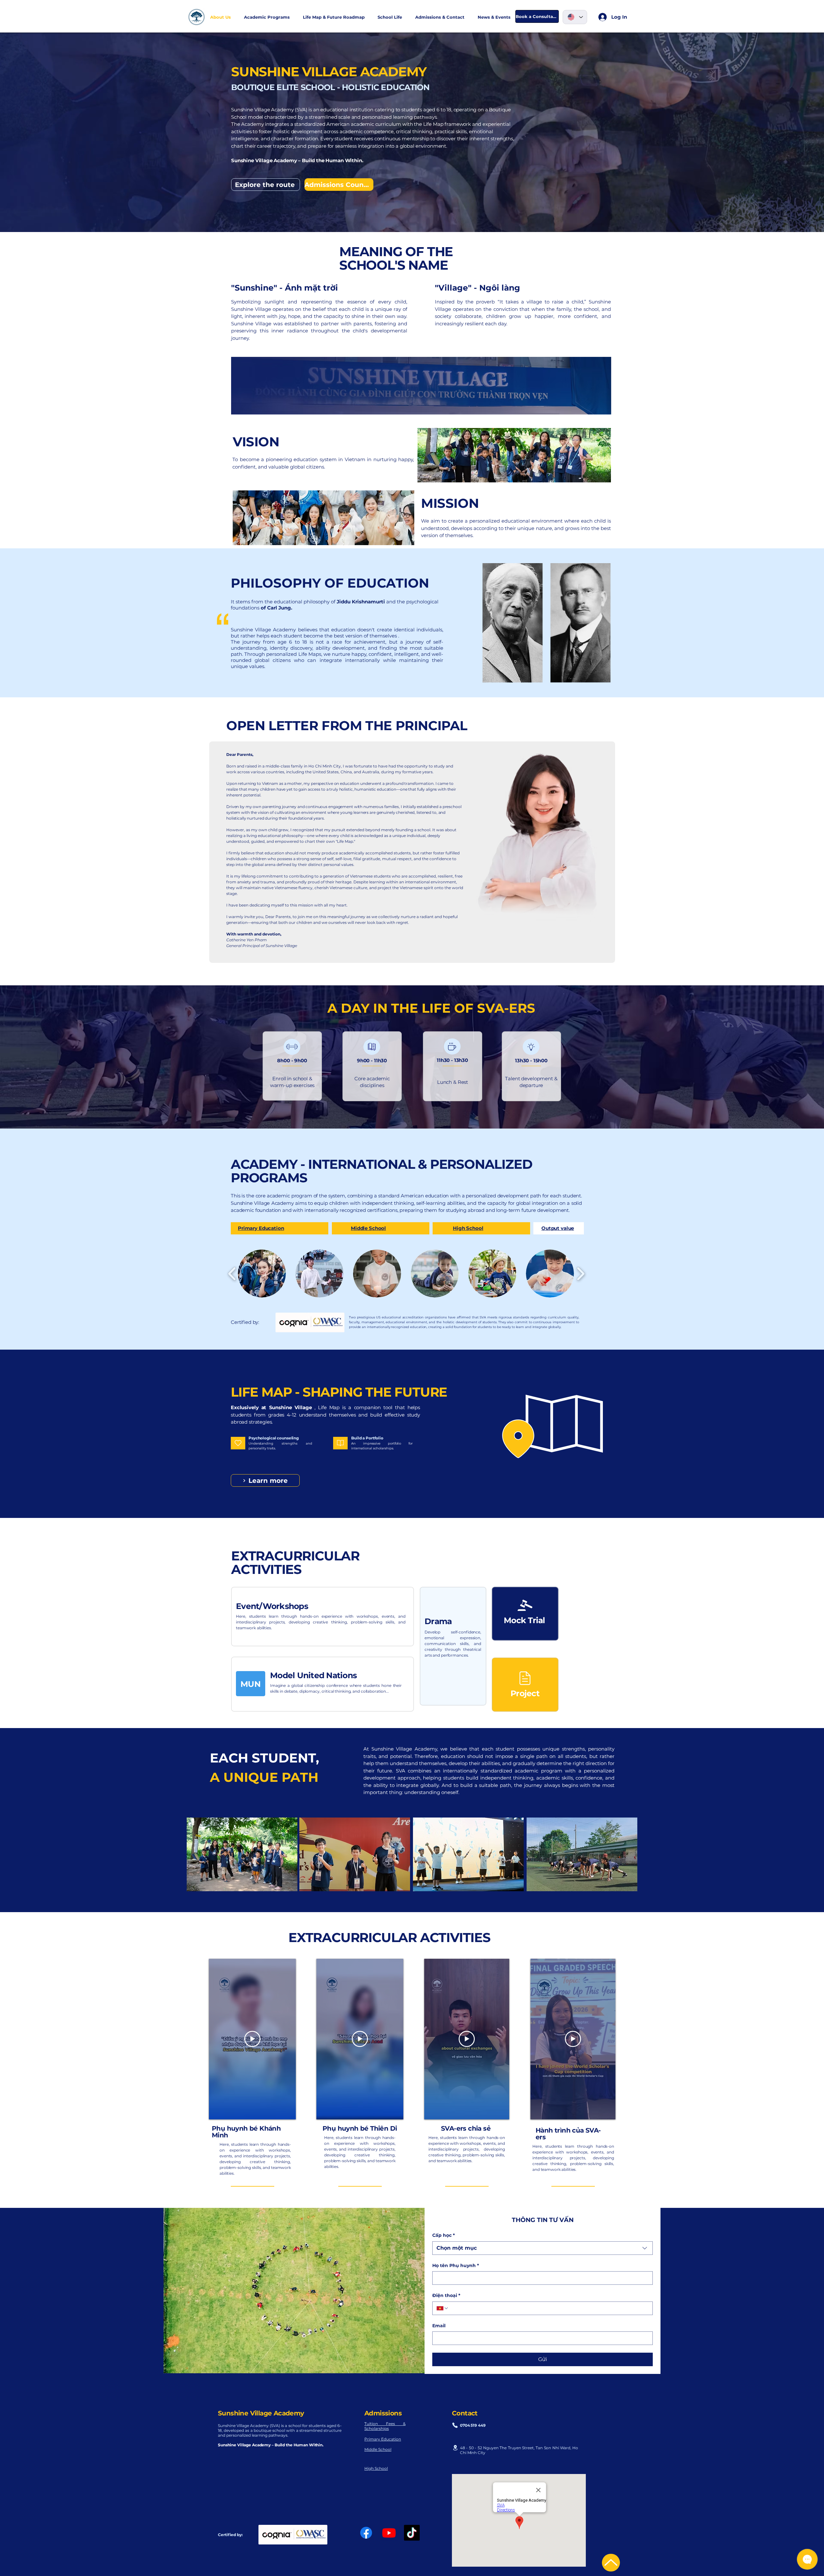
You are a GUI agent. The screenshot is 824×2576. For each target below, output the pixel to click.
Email (439, 2326)
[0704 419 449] (455, 2425)
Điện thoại (446, 2295)
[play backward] (232, 1274)
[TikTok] (412, 2533)
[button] (390, 17)
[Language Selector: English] (575, 17)
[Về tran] (611, 2563)
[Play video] (252, 2039)
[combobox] (543, 2248)
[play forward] (581, 1274)
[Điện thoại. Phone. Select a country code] (443, 2308)
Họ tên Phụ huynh (456, 2265)
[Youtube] (389, 2533)
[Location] (455, 2448)
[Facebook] (366, 2533)
